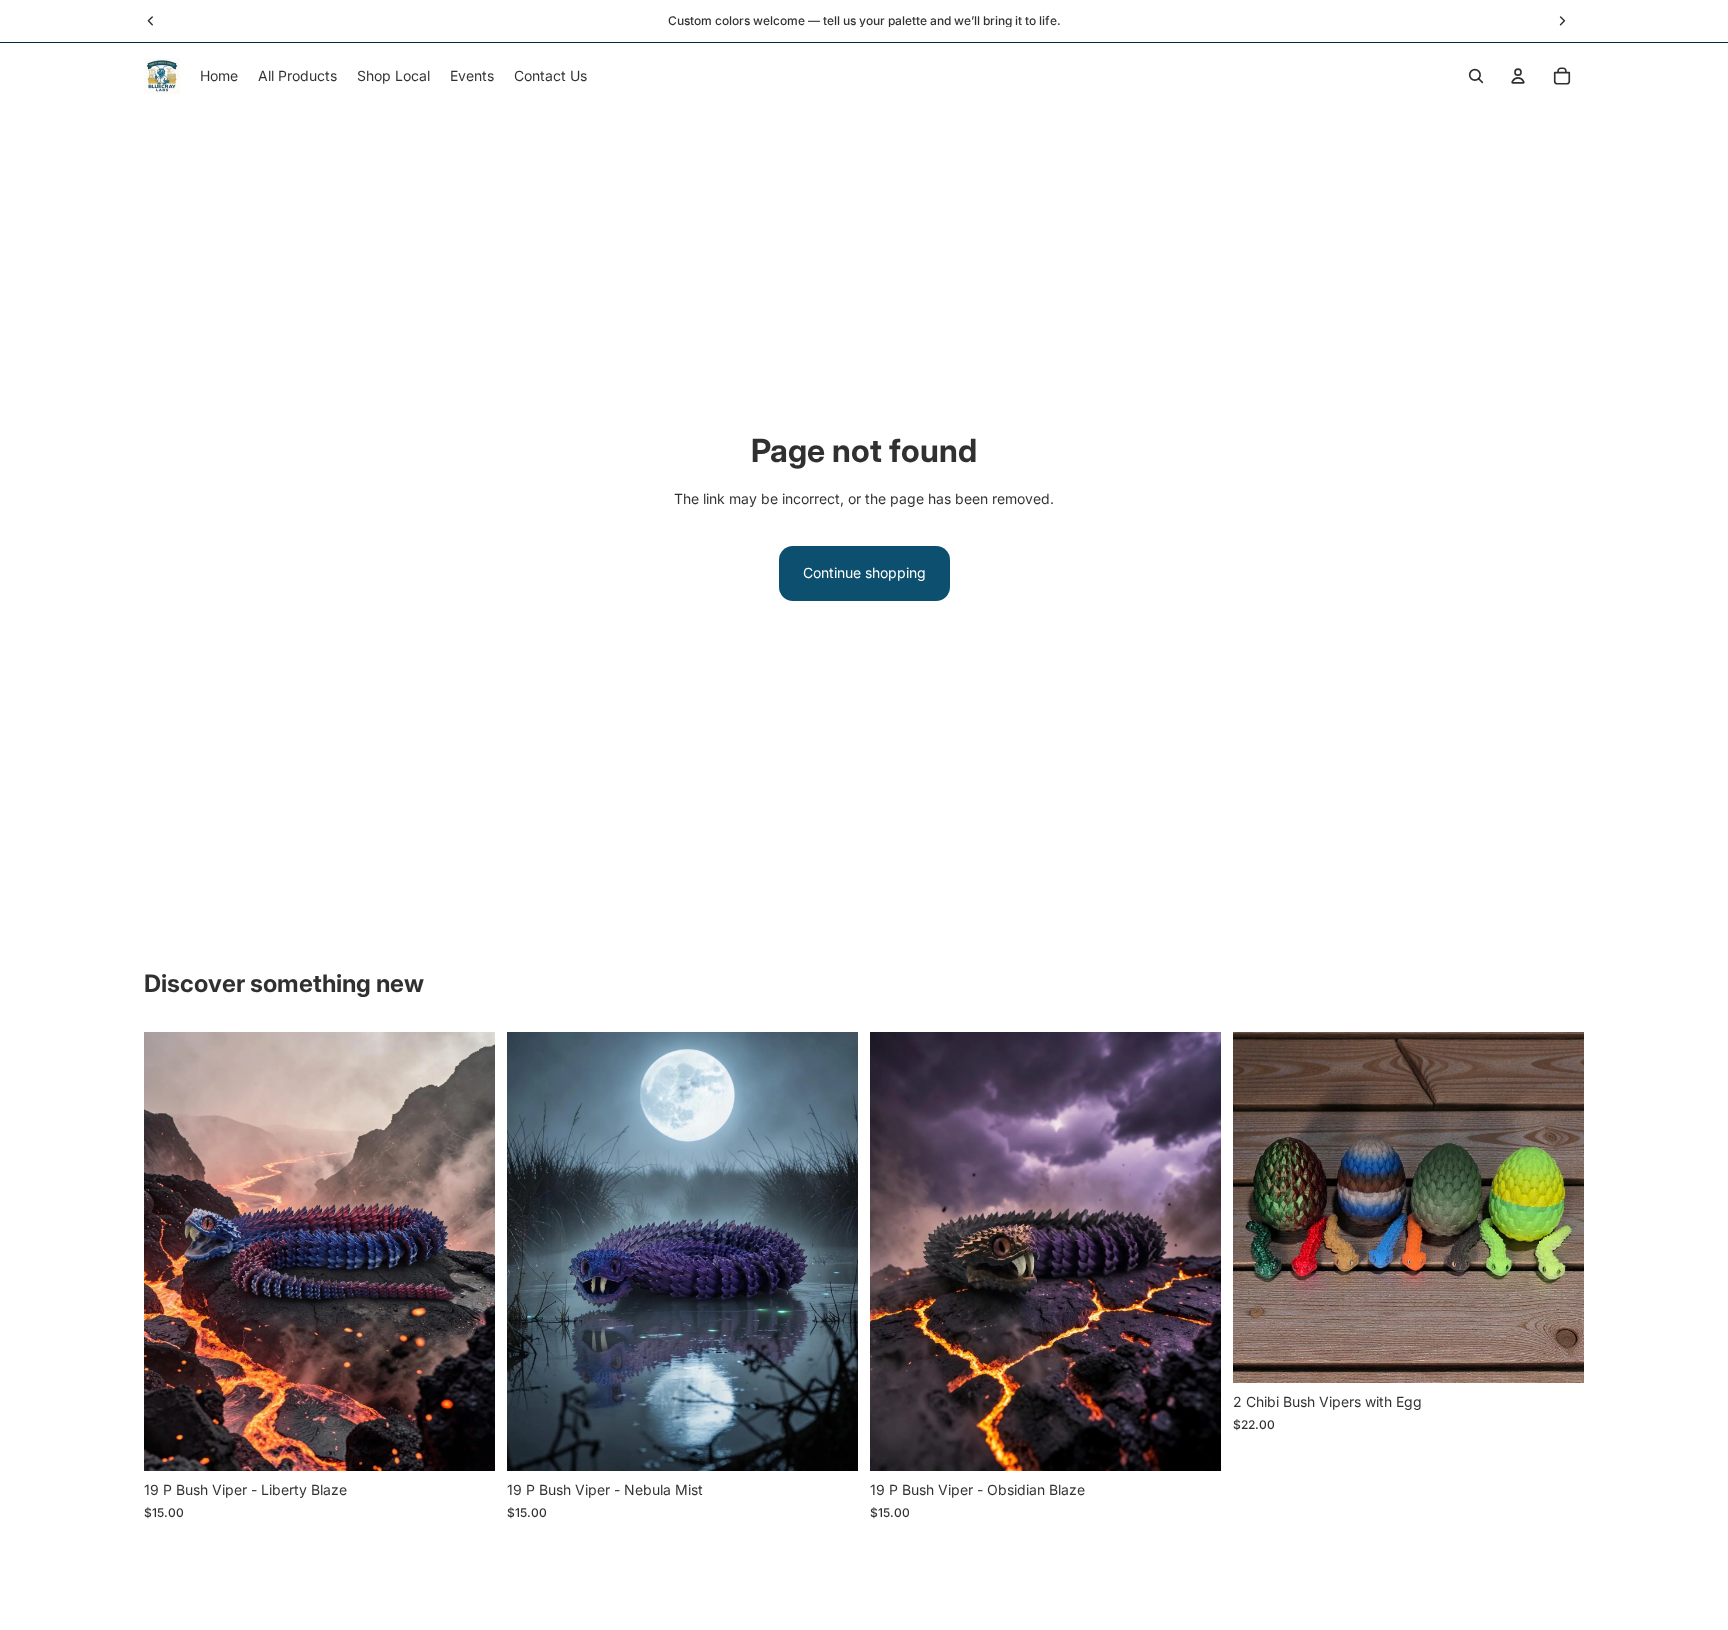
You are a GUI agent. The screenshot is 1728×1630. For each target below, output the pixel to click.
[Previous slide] (174, 1252)
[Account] (1518, 76)
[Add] (464, 1440)
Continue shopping (864, 572)
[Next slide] (465, 1252)
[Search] (1476, 76)
